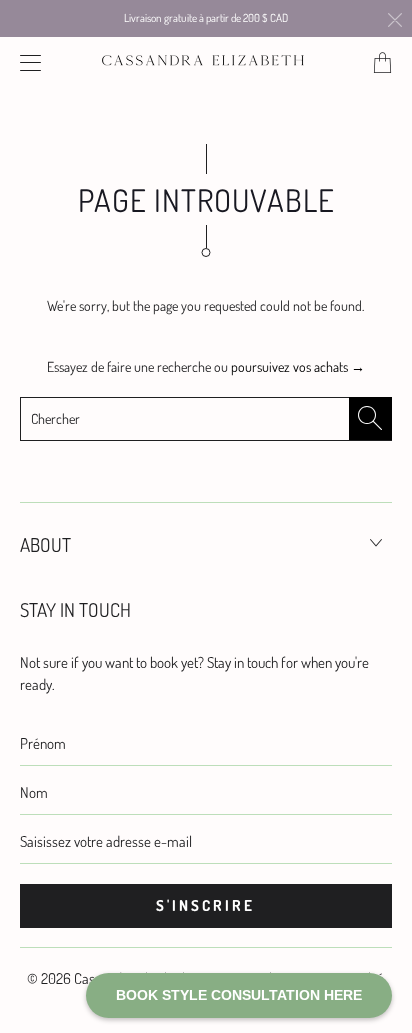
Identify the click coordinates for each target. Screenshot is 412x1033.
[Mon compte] (26, 62)
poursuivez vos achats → (298, 366)
